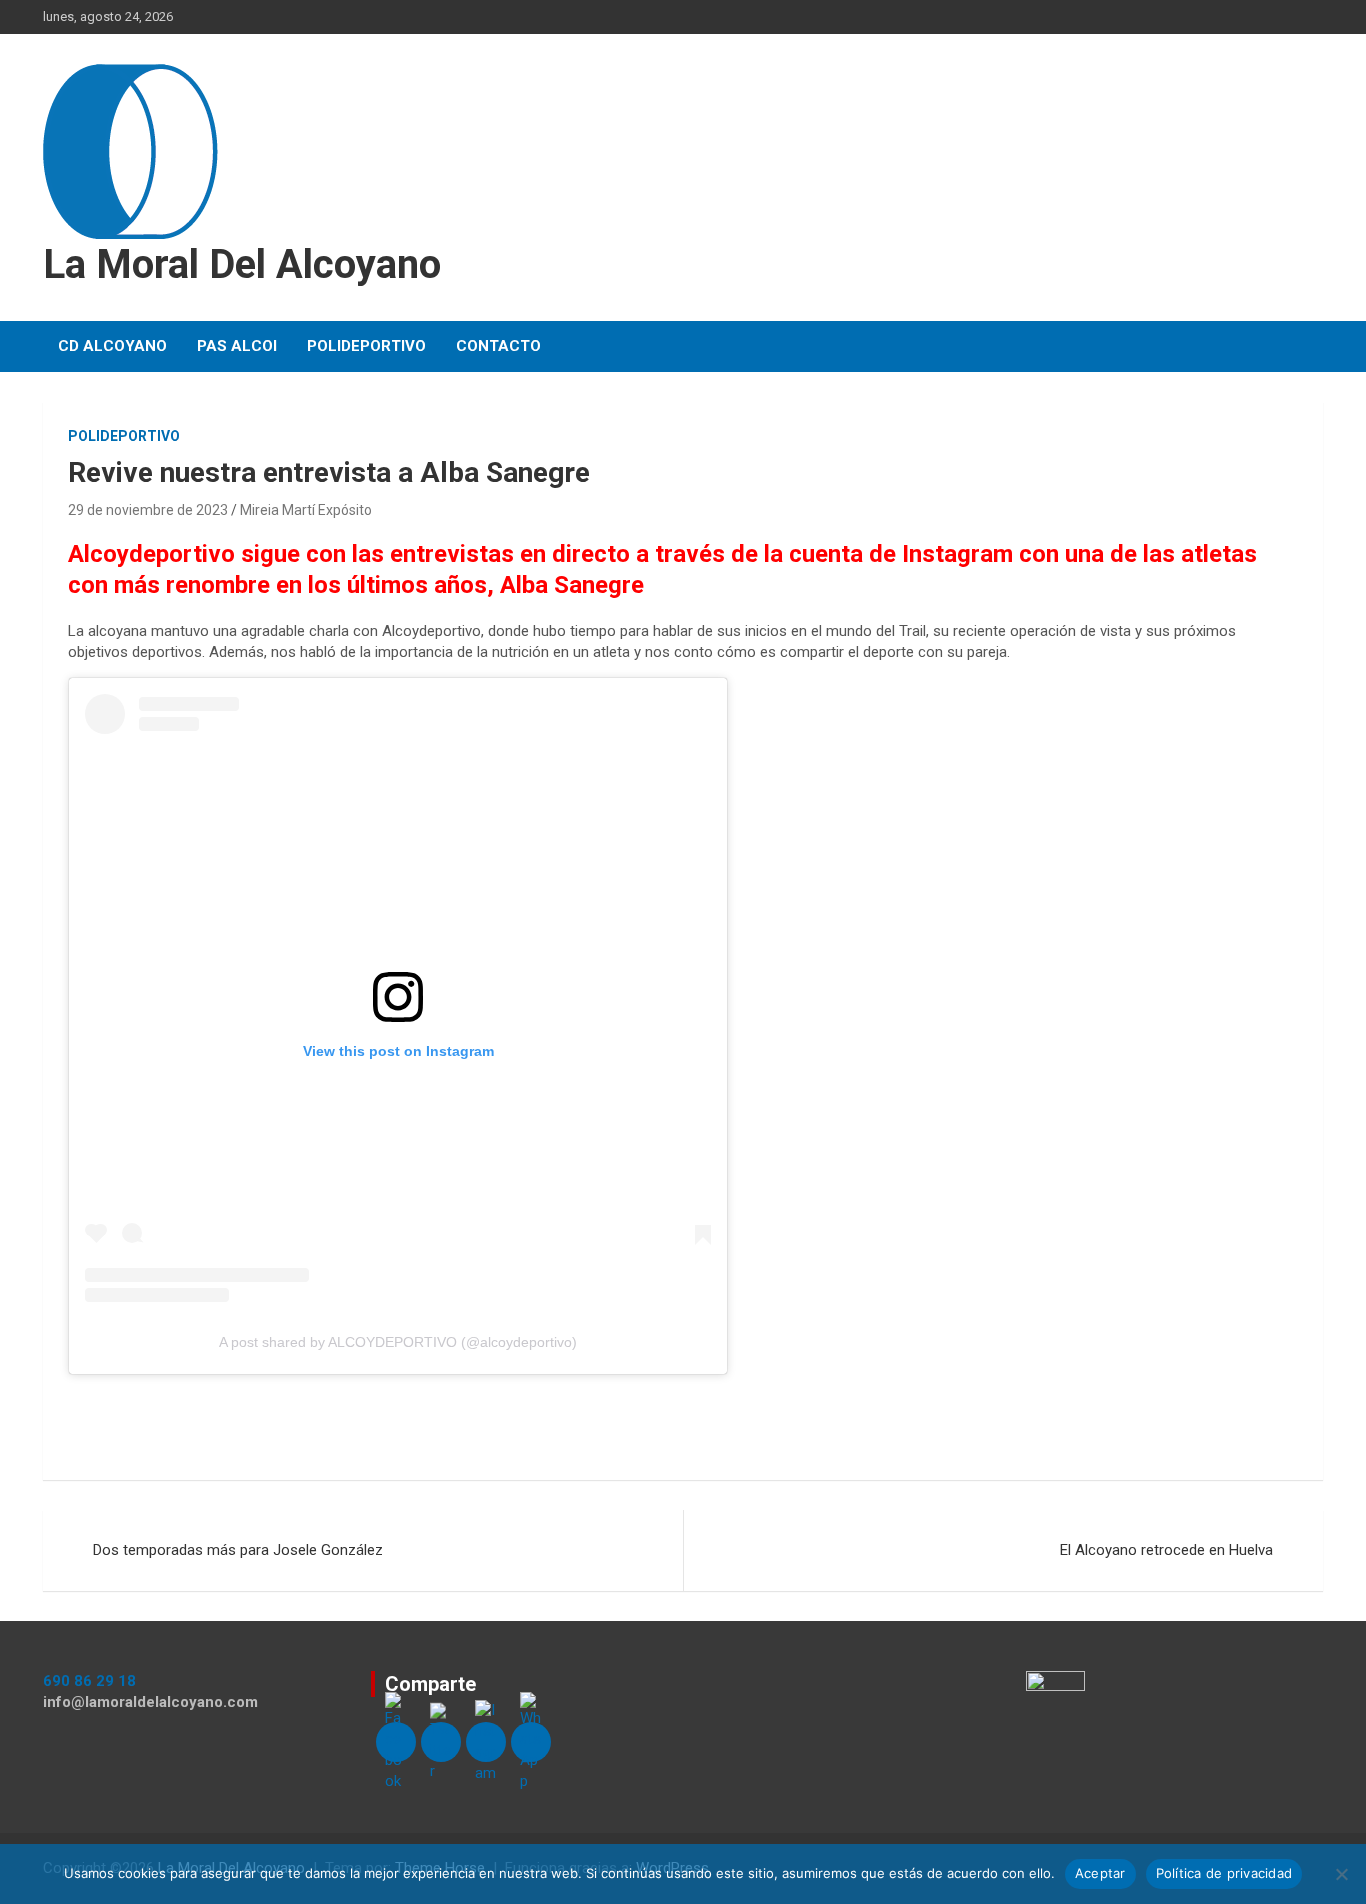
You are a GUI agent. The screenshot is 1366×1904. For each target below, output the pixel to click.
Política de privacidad (1224, 1873)
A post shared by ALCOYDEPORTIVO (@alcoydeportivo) (398, 1342)
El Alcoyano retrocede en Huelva (1166, 1550)
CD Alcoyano (112, 346)
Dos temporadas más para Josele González (238, 1550)
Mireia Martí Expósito (306, 510)
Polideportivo (366, 346)
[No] (1341, 1874)
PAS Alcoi (237, 346)
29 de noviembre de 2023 (148, 510)
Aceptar (1100, 1873)
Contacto (498, 346)
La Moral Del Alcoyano (242, 264)
